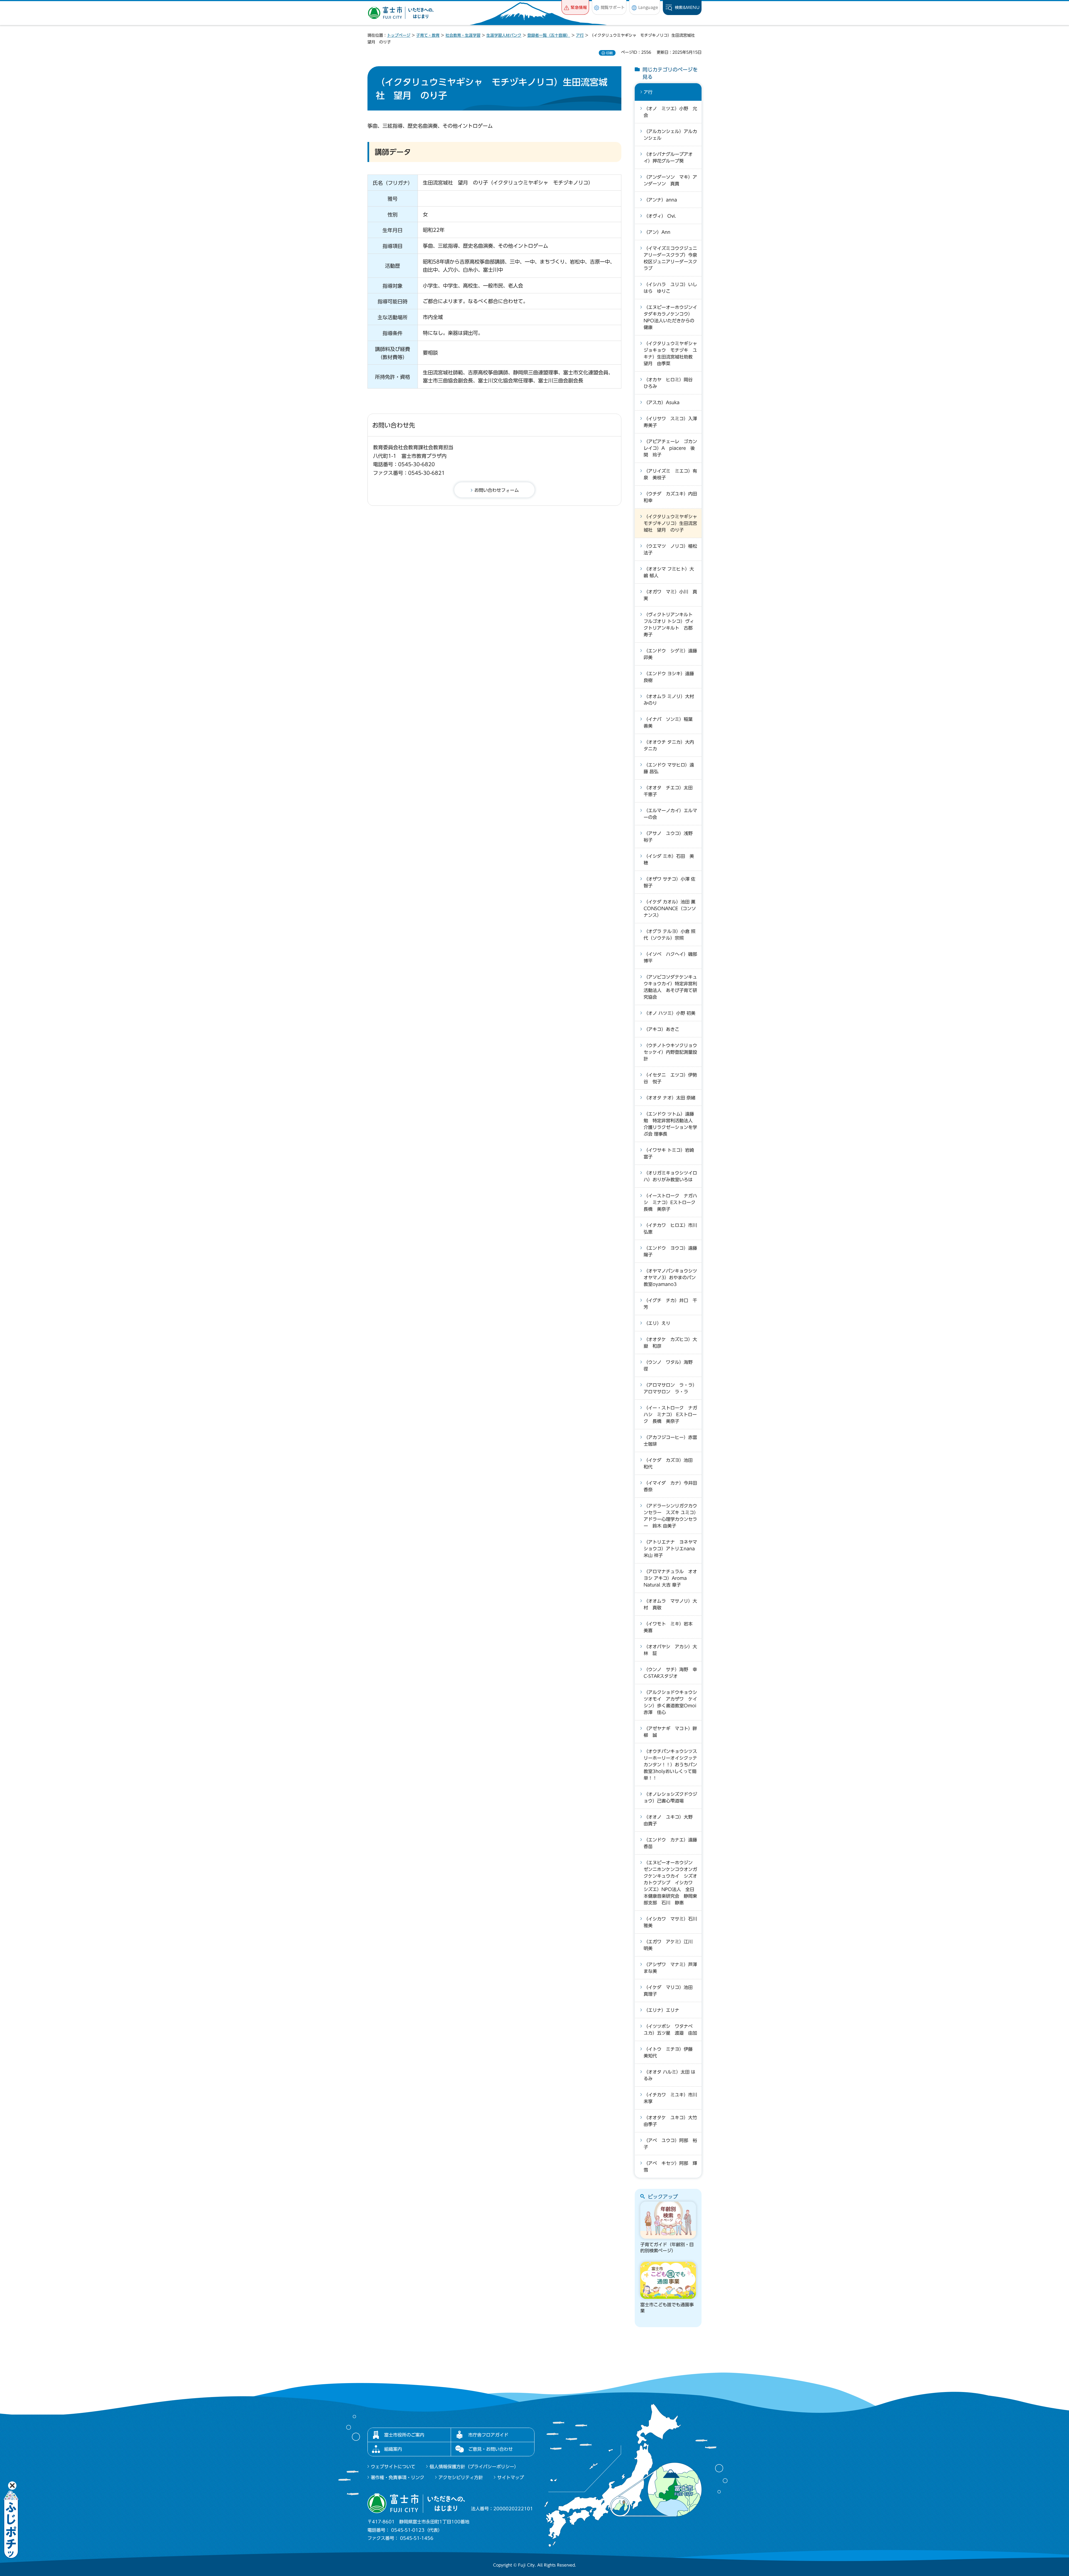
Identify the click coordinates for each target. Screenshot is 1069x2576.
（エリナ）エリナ (661, 2010)
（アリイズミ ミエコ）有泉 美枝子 (670, 474)
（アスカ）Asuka (662, 402)
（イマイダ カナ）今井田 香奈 (673, 1486)
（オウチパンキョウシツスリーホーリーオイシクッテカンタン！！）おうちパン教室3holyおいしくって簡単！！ (670, 1765)
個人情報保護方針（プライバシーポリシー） (474, 2467)
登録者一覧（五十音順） (549, 35)
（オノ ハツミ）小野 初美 (670, 1013)
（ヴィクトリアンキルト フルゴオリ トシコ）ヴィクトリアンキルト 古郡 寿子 (670, 625)
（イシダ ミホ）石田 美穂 (669, 860)
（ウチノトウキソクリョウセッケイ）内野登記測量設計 (670, 1052)
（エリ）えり (657, 1323)
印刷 (609, 53)
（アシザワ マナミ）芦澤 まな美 (673, 1968)
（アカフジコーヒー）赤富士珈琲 (670, 1441)
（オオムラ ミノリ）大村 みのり (669, 700)
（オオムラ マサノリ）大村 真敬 (670, 1604)
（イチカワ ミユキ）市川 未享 (673, 2098)
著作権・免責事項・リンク (398, 2477)
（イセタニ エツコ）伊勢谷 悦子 (670, 1078)
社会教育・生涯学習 (463, 35)
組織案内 (393, 2449)
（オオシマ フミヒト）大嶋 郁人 (669, 572)
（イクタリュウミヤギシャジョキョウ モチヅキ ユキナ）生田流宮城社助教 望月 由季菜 (670, 353)
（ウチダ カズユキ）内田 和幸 (673, 497)
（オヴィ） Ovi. (660, 216)
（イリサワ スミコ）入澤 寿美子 (673, 422)
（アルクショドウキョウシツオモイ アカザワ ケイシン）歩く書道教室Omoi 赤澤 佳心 (672, 1702)
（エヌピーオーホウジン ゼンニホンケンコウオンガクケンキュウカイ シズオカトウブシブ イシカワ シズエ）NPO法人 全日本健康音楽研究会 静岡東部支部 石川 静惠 (670, 1883)
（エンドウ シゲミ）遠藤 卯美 (673, 654)
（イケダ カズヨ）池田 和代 (670, 1463)
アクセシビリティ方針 (461, 2477)
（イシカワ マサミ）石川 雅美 (673, 1922)
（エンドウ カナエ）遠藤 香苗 (673, 1843)
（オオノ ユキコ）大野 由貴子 (670, 1820)
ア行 (580, 35)
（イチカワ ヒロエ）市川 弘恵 (673, 1229)
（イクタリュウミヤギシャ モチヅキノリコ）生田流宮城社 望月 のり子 (673, 523)
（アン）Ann (657, 232)
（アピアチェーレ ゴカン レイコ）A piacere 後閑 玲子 (673, 448)
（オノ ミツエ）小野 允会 (670, 112)
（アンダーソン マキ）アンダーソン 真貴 (670, 180)
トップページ (399, 35)
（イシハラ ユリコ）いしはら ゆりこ (670, 288)
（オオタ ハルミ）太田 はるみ (670, 2075)
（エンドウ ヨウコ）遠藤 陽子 (673, 1251)
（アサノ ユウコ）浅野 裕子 (670, 837)
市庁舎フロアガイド (488, 2435)
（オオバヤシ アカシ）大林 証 (670, 1650)
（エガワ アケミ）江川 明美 (670, 1945)
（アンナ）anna (660, 200)
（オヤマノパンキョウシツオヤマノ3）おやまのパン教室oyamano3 (670, 1278)
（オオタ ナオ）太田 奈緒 (670, 1098)
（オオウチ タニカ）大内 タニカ (669, 745)
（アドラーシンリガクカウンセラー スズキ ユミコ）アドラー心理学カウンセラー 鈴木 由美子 (670, 1516)
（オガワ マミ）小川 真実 (670, 595)
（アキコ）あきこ (661, 1029)
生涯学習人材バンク (504, 35)
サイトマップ (511, 2477)
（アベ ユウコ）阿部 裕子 (670, 2144)
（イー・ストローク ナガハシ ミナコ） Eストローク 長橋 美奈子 (670, 1415)
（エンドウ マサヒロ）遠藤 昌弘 (669, 768)
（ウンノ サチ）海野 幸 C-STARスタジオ (673, 1673)
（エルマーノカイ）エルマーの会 (670, 814)
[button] (575, 7)
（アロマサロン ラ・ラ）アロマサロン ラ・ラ (670, 1388)
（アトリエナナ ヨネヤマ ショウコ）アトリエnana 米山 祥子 (673, 1549)
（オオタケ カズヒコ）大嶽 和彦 (670, 1343)
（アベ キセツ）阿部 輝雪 (670, 2167)
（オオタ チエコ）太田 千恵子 (670, 791)
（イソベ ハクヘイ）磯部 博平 (673, 957)
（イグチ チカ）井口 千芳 (670, 1304)
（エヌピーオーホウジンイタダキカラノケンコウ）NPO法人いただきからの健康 (670, 317)
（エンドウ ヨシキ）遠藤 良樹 (669, 677)
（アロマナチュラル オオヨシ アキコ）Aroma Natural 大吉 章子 (670, 1578)
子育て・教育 (428, 35)
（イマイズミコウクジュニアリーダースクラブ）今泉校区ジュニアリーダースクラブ (670, 258)
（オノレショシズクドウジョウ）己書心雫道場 (670, 1797)
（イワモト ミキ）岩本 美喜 (670, 1627)
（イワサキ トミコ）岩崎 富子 (669, 1153)
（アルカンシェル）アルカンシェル (670, 135)
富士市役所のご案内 (404, 2435)
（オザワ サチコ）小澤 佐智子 (670, 882)
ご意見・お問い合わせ (491, 2449)
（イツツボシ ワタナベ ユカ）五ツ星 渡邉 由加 (670, 2030)
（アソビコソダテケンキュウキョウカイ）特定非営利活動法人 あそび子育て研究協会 (670, 987)
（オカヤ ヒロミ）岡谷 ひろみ (670, 383)
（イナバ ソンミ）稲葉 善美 (670, 723)
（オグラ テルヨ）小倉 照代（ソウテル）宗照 (670, 935)
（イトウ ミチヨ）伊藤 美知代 (670, 2052)
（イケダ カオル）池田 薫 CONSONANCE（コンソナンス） (672, 908)
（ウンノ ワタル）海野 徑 (670, 1366)
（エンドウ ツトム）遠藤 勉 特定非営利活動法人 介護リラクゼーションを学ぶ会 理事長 (670, 1124)
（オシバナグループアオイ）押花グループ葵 (668, 158)
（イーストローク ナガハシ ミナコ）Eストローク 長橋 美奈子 (672, 1202)
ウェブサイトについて (393, 2467)
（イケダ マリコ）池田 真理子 (670, 1991)
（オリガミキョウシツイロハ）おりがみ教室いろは (670, 1176)
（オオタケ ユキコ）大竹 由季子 (673, 2121)
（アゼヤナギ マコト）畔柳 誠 (670, 1732)
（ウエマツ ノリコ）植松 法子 (673, 549)
